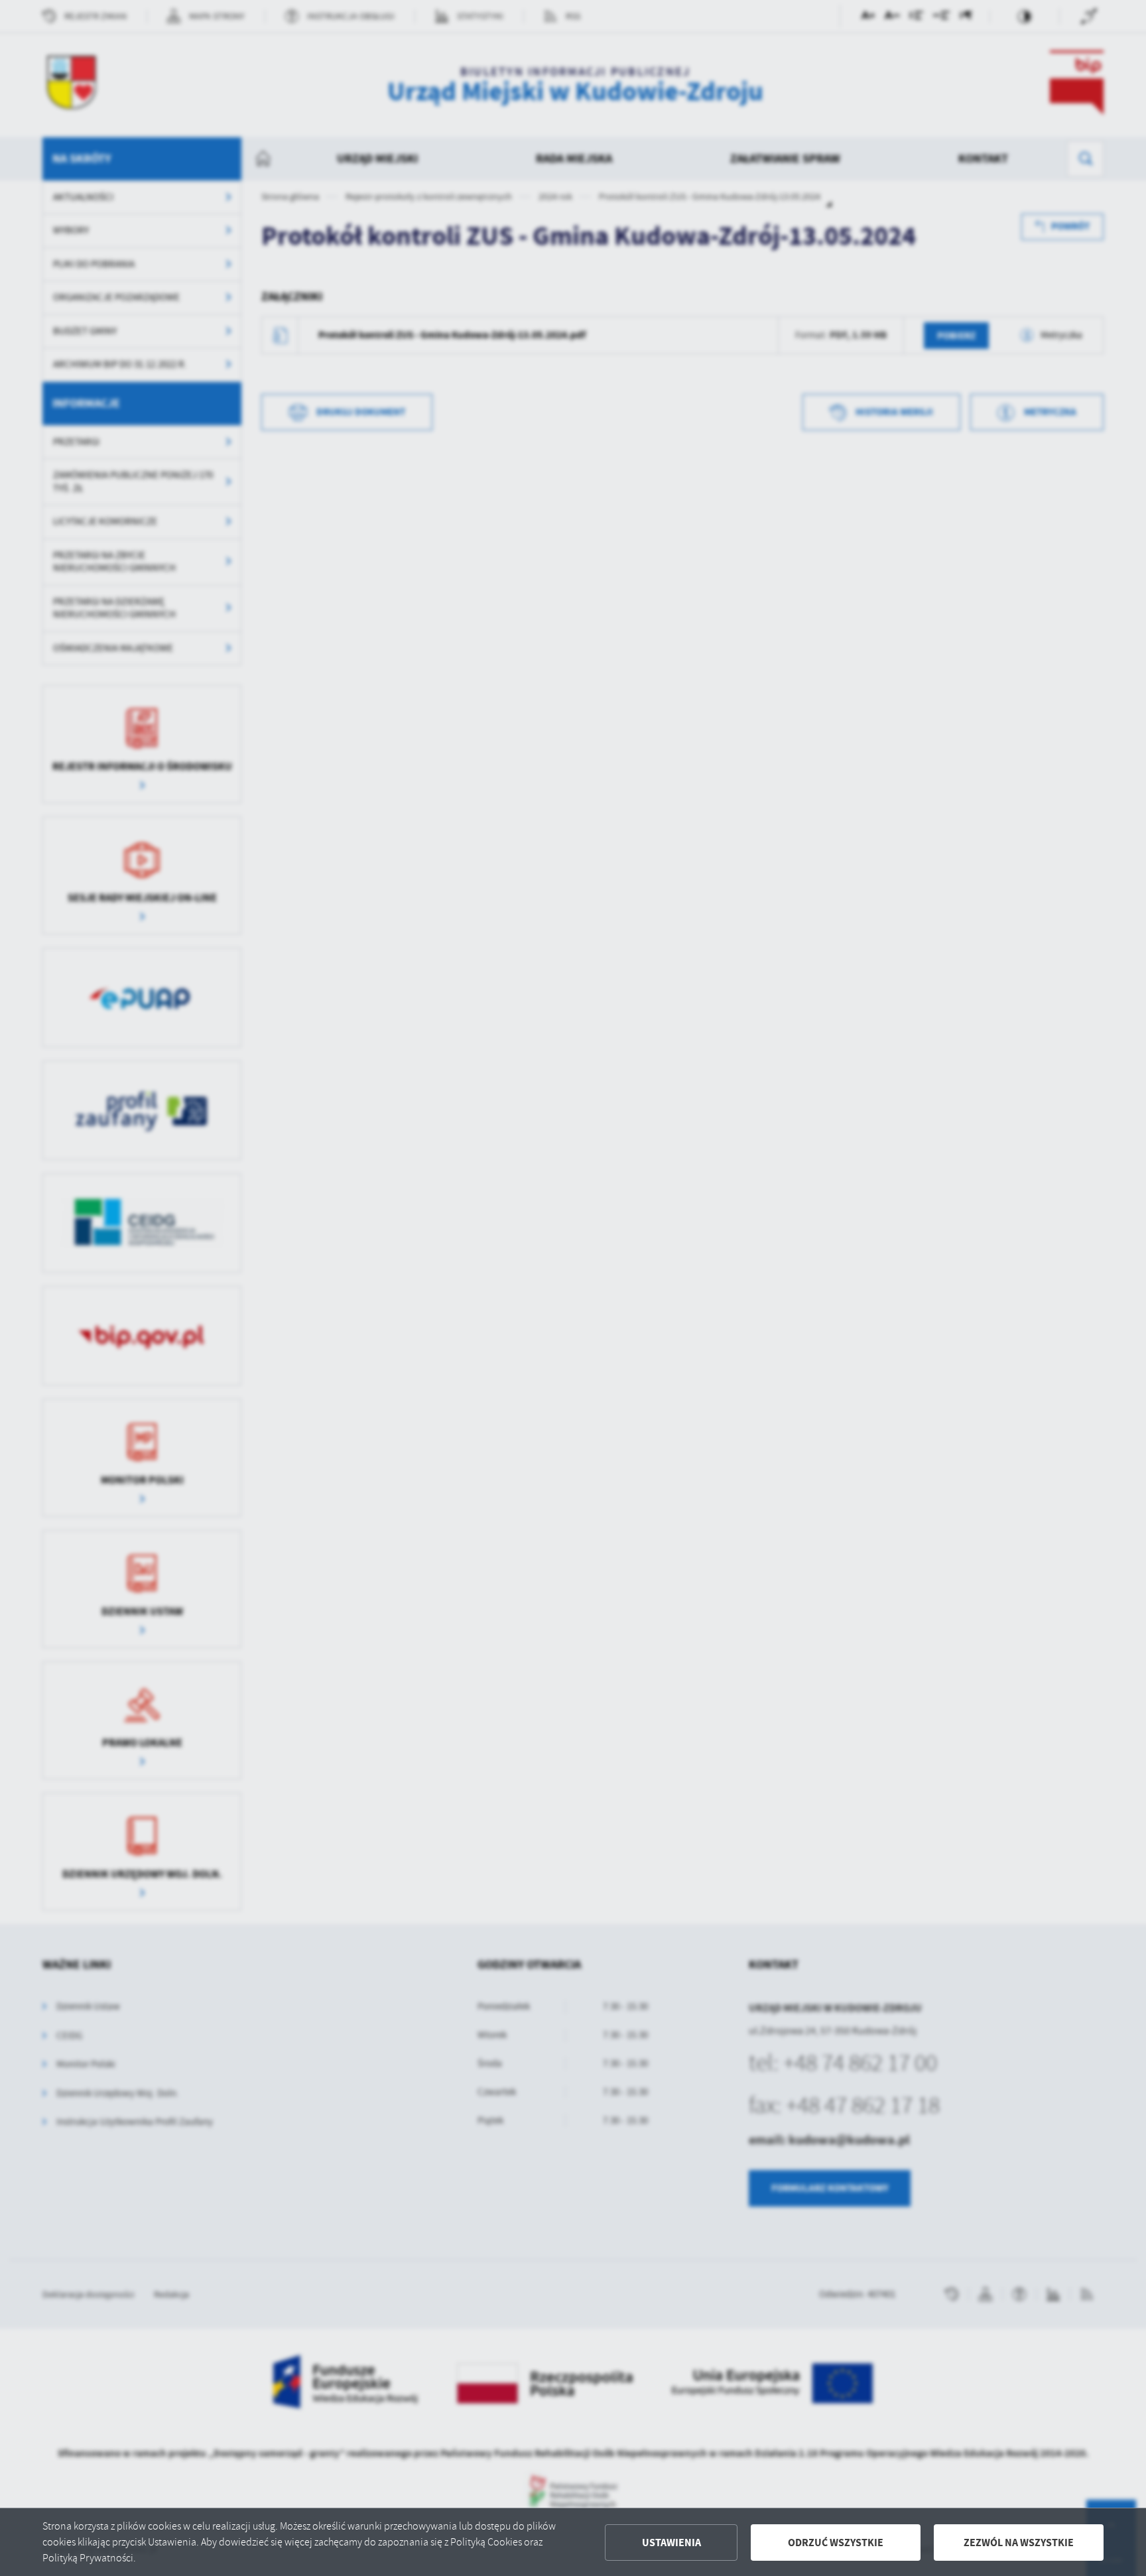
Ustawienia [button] (671, 2543)
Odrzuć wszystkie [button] (836, 2543)
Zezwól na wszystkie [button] (1019, 2543)
